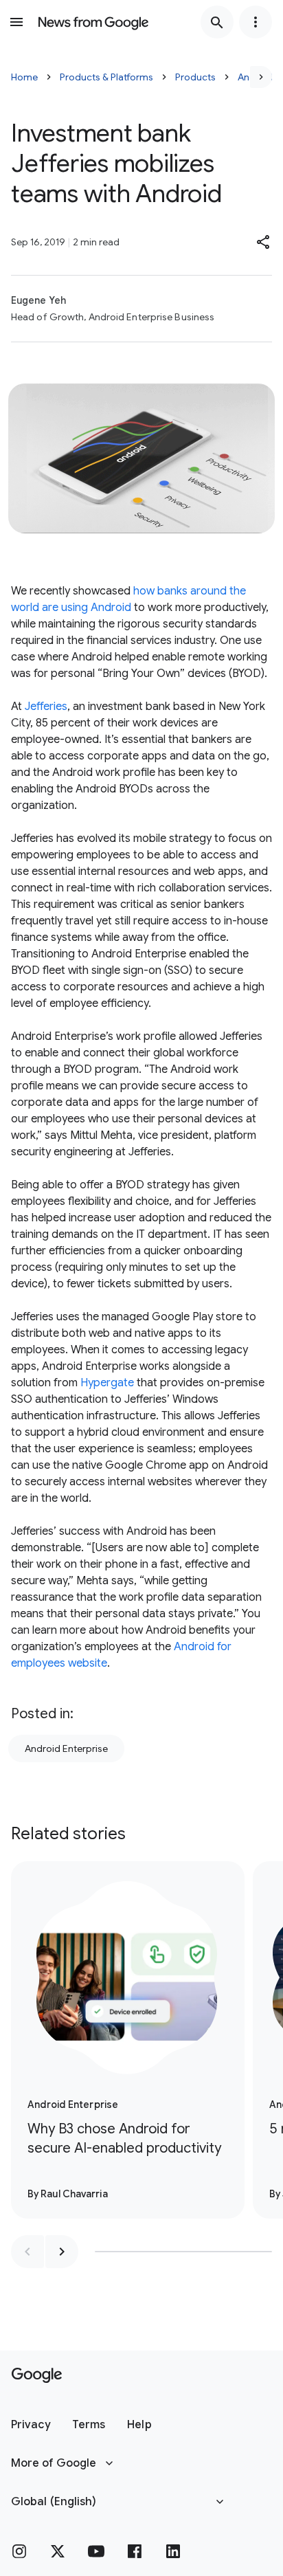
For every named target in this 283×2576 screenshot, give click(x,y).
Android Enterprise (66, 1748)
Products (195, 77)
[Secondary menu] (256, 22)
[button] (264, 242)
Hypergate (107, 1383)
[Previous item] (27, 2252)
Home (24, 77)
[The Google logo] (37, 2375)
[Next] (261, 77)
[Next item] (62, 2252)
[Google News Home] (93, 22)
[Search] (217, 22)
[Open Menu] (16, 22)
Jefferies (46, 707)
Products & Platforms (106, 77)
